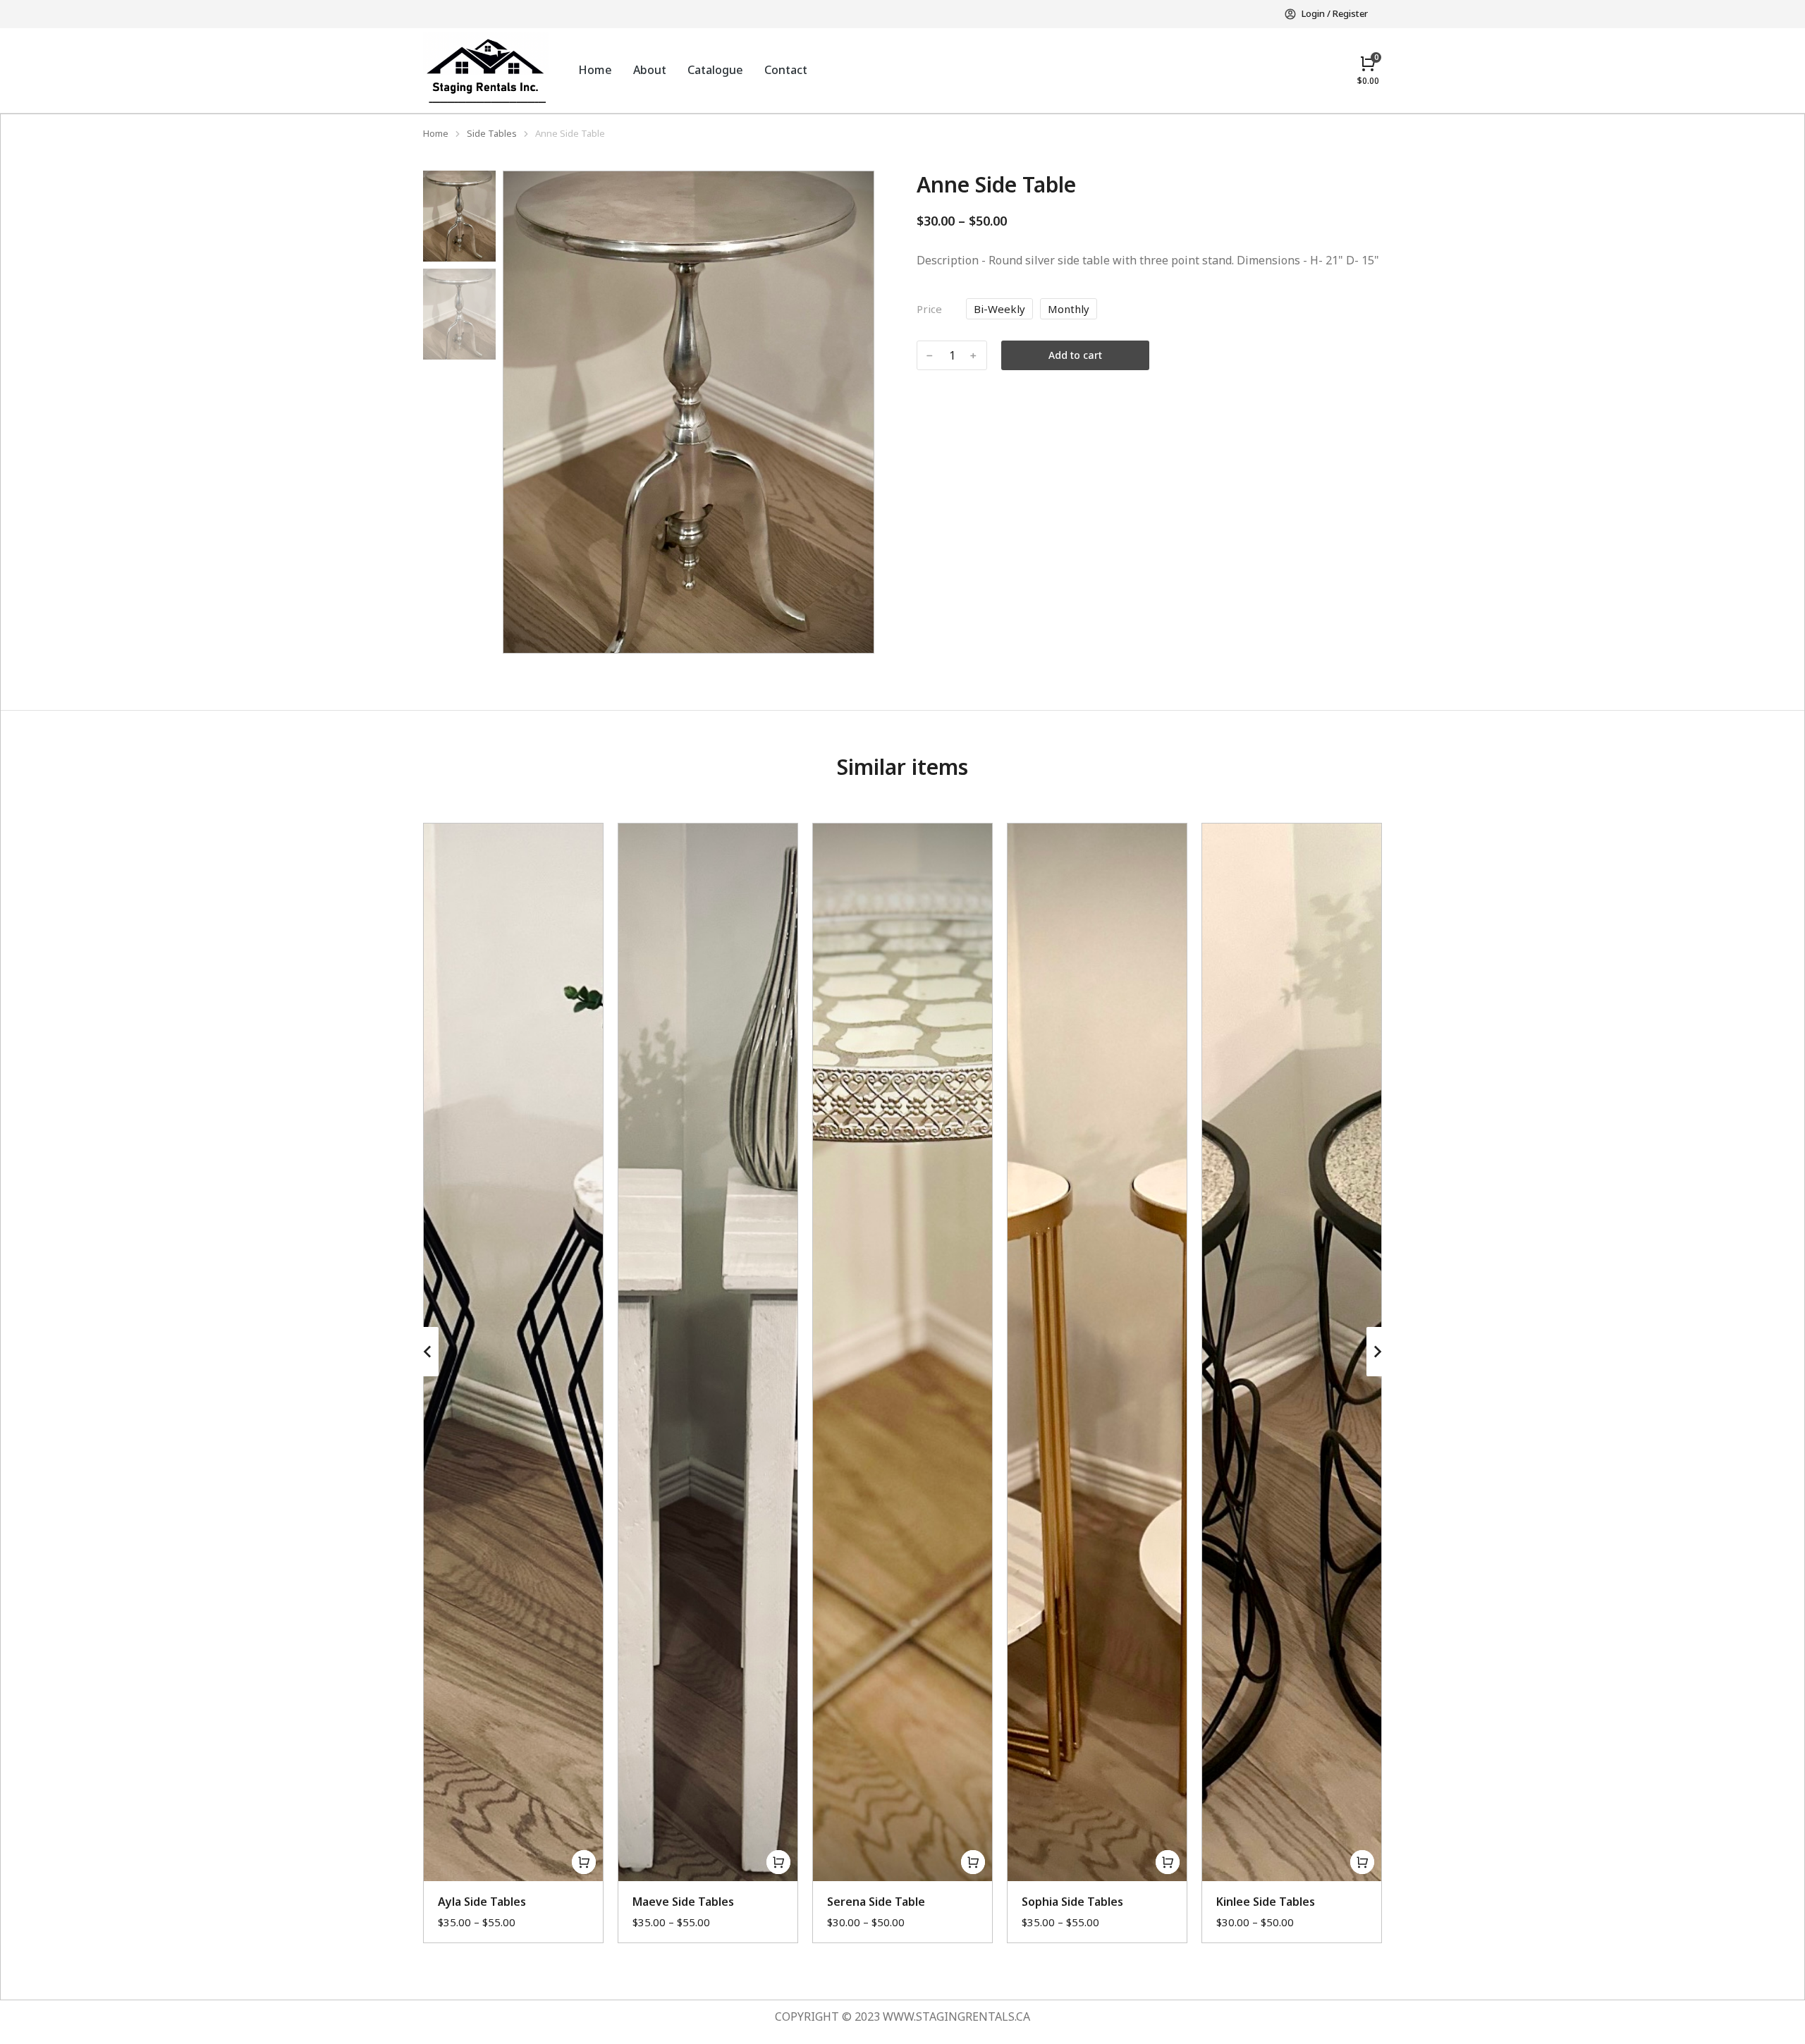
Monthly (1069, 309)
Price (929, 309)
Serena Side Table (876, 1902)
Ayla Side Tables (482, 1902)
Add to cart (1075, 355)
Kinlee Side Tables (1266, 1902)
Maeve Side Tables (683, 1902)
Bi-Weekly (999, 309)
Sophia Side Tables (1072, 1902)
